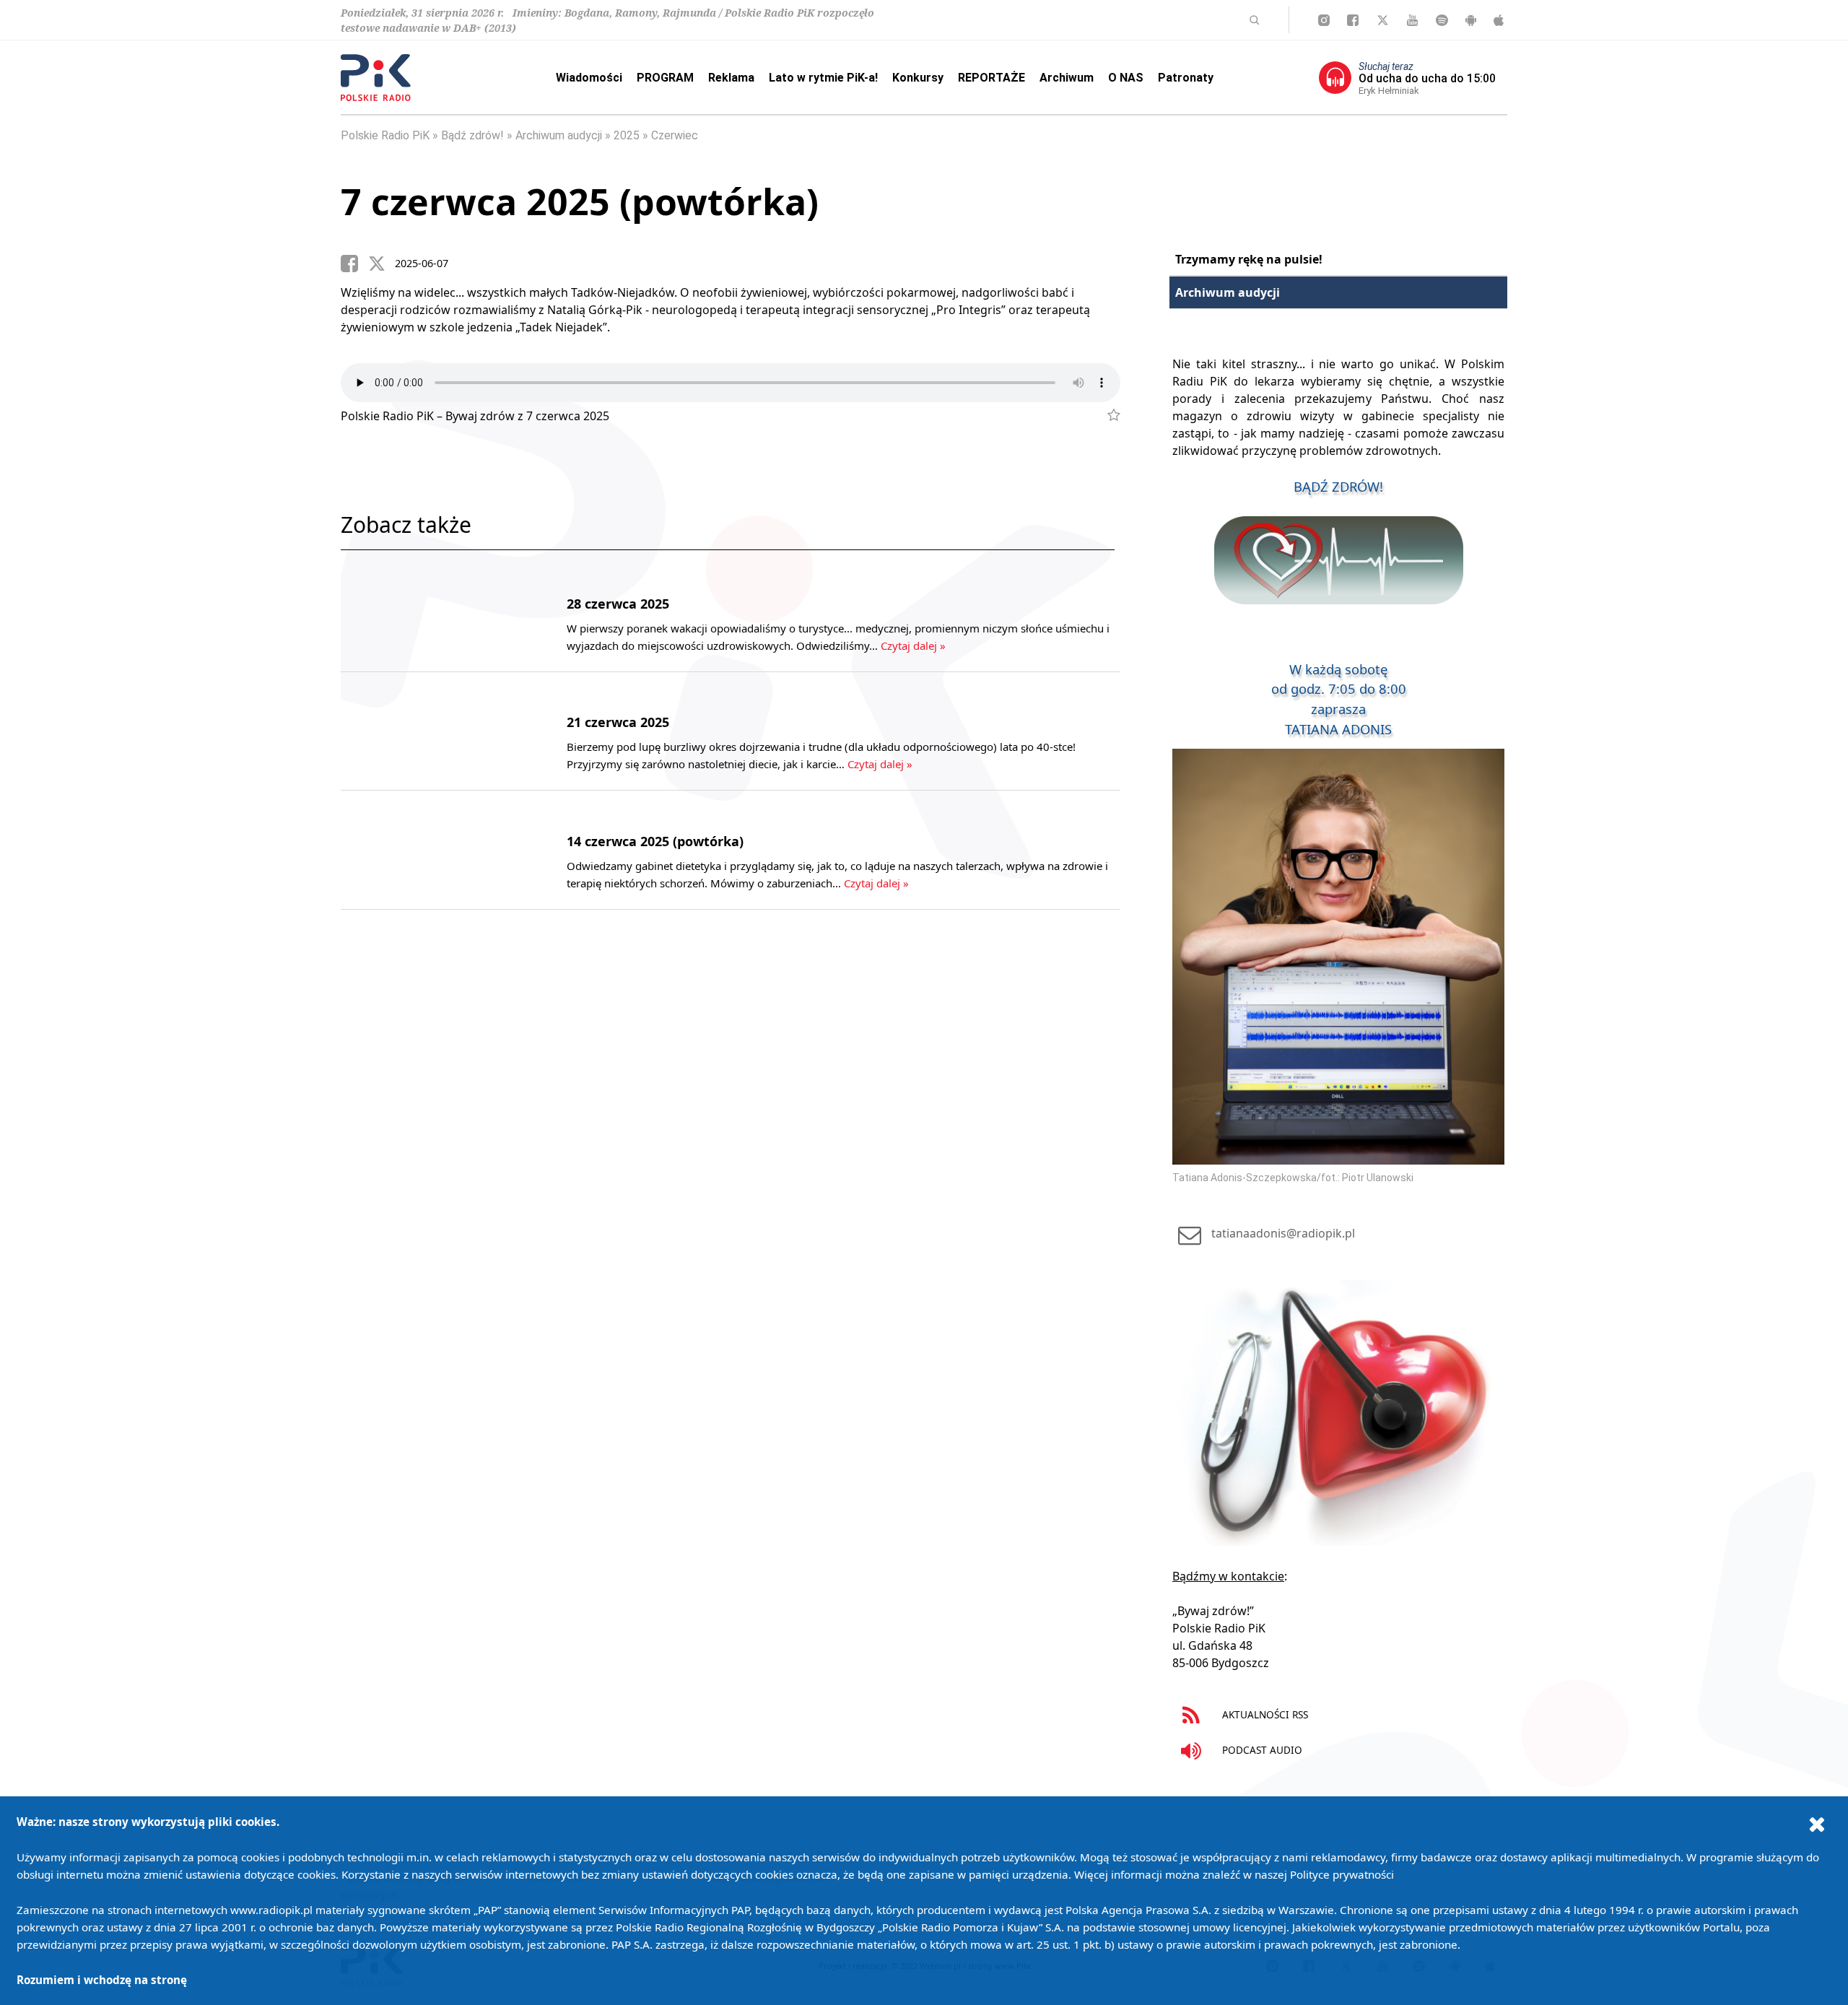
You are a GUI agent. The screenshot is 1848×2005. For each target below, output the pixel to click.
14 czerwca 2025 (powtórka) (655, 841)
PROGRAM (665, 78)
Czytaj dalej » (913, 645)
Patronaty (1186, 78)
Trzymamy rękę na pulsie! (1249, 259)
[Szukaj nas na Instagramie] (1324, 20)
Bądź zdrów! (472, 135)
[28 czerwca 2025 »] (433, 612)
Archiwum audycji (559, 135)
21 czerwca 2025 (618, 722)
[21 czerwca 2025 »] (433, 731)
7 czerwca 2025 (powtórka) (580, 201)
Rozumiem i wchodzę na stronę (102, 1980)
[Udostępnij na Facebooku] (354, 264)
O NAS (1126, 78)
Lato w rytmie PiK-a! (823, 78)
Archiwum (1067, 78)
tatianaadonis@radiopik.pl (1283, 1233)
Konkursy (918, 78)
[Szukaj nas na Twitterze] (1383, 20)
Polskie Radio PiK (385, 135)
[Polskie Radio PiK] (376, 78)
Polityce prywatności (1342, 1874)
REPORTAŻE (991, 78)
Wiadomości (589, 78)
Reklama (731, 78)
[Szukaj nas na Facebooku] (1353, 20)
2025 (627, 135)
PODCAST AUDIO (1261, 1750)
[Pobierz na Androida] (1471, 20)
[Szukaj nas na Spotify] (1442, 20)
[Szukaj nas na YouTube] (1412, 20)
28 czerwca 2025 (618, 604)
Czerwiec (675, 135)
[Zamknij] (1817, 1824)
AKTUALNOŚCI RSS (1264, 1714)
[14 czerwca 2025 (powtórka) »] (433, 850)
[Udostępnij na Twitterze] (382, 264)
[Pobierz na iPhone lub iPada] (1499, 20)
